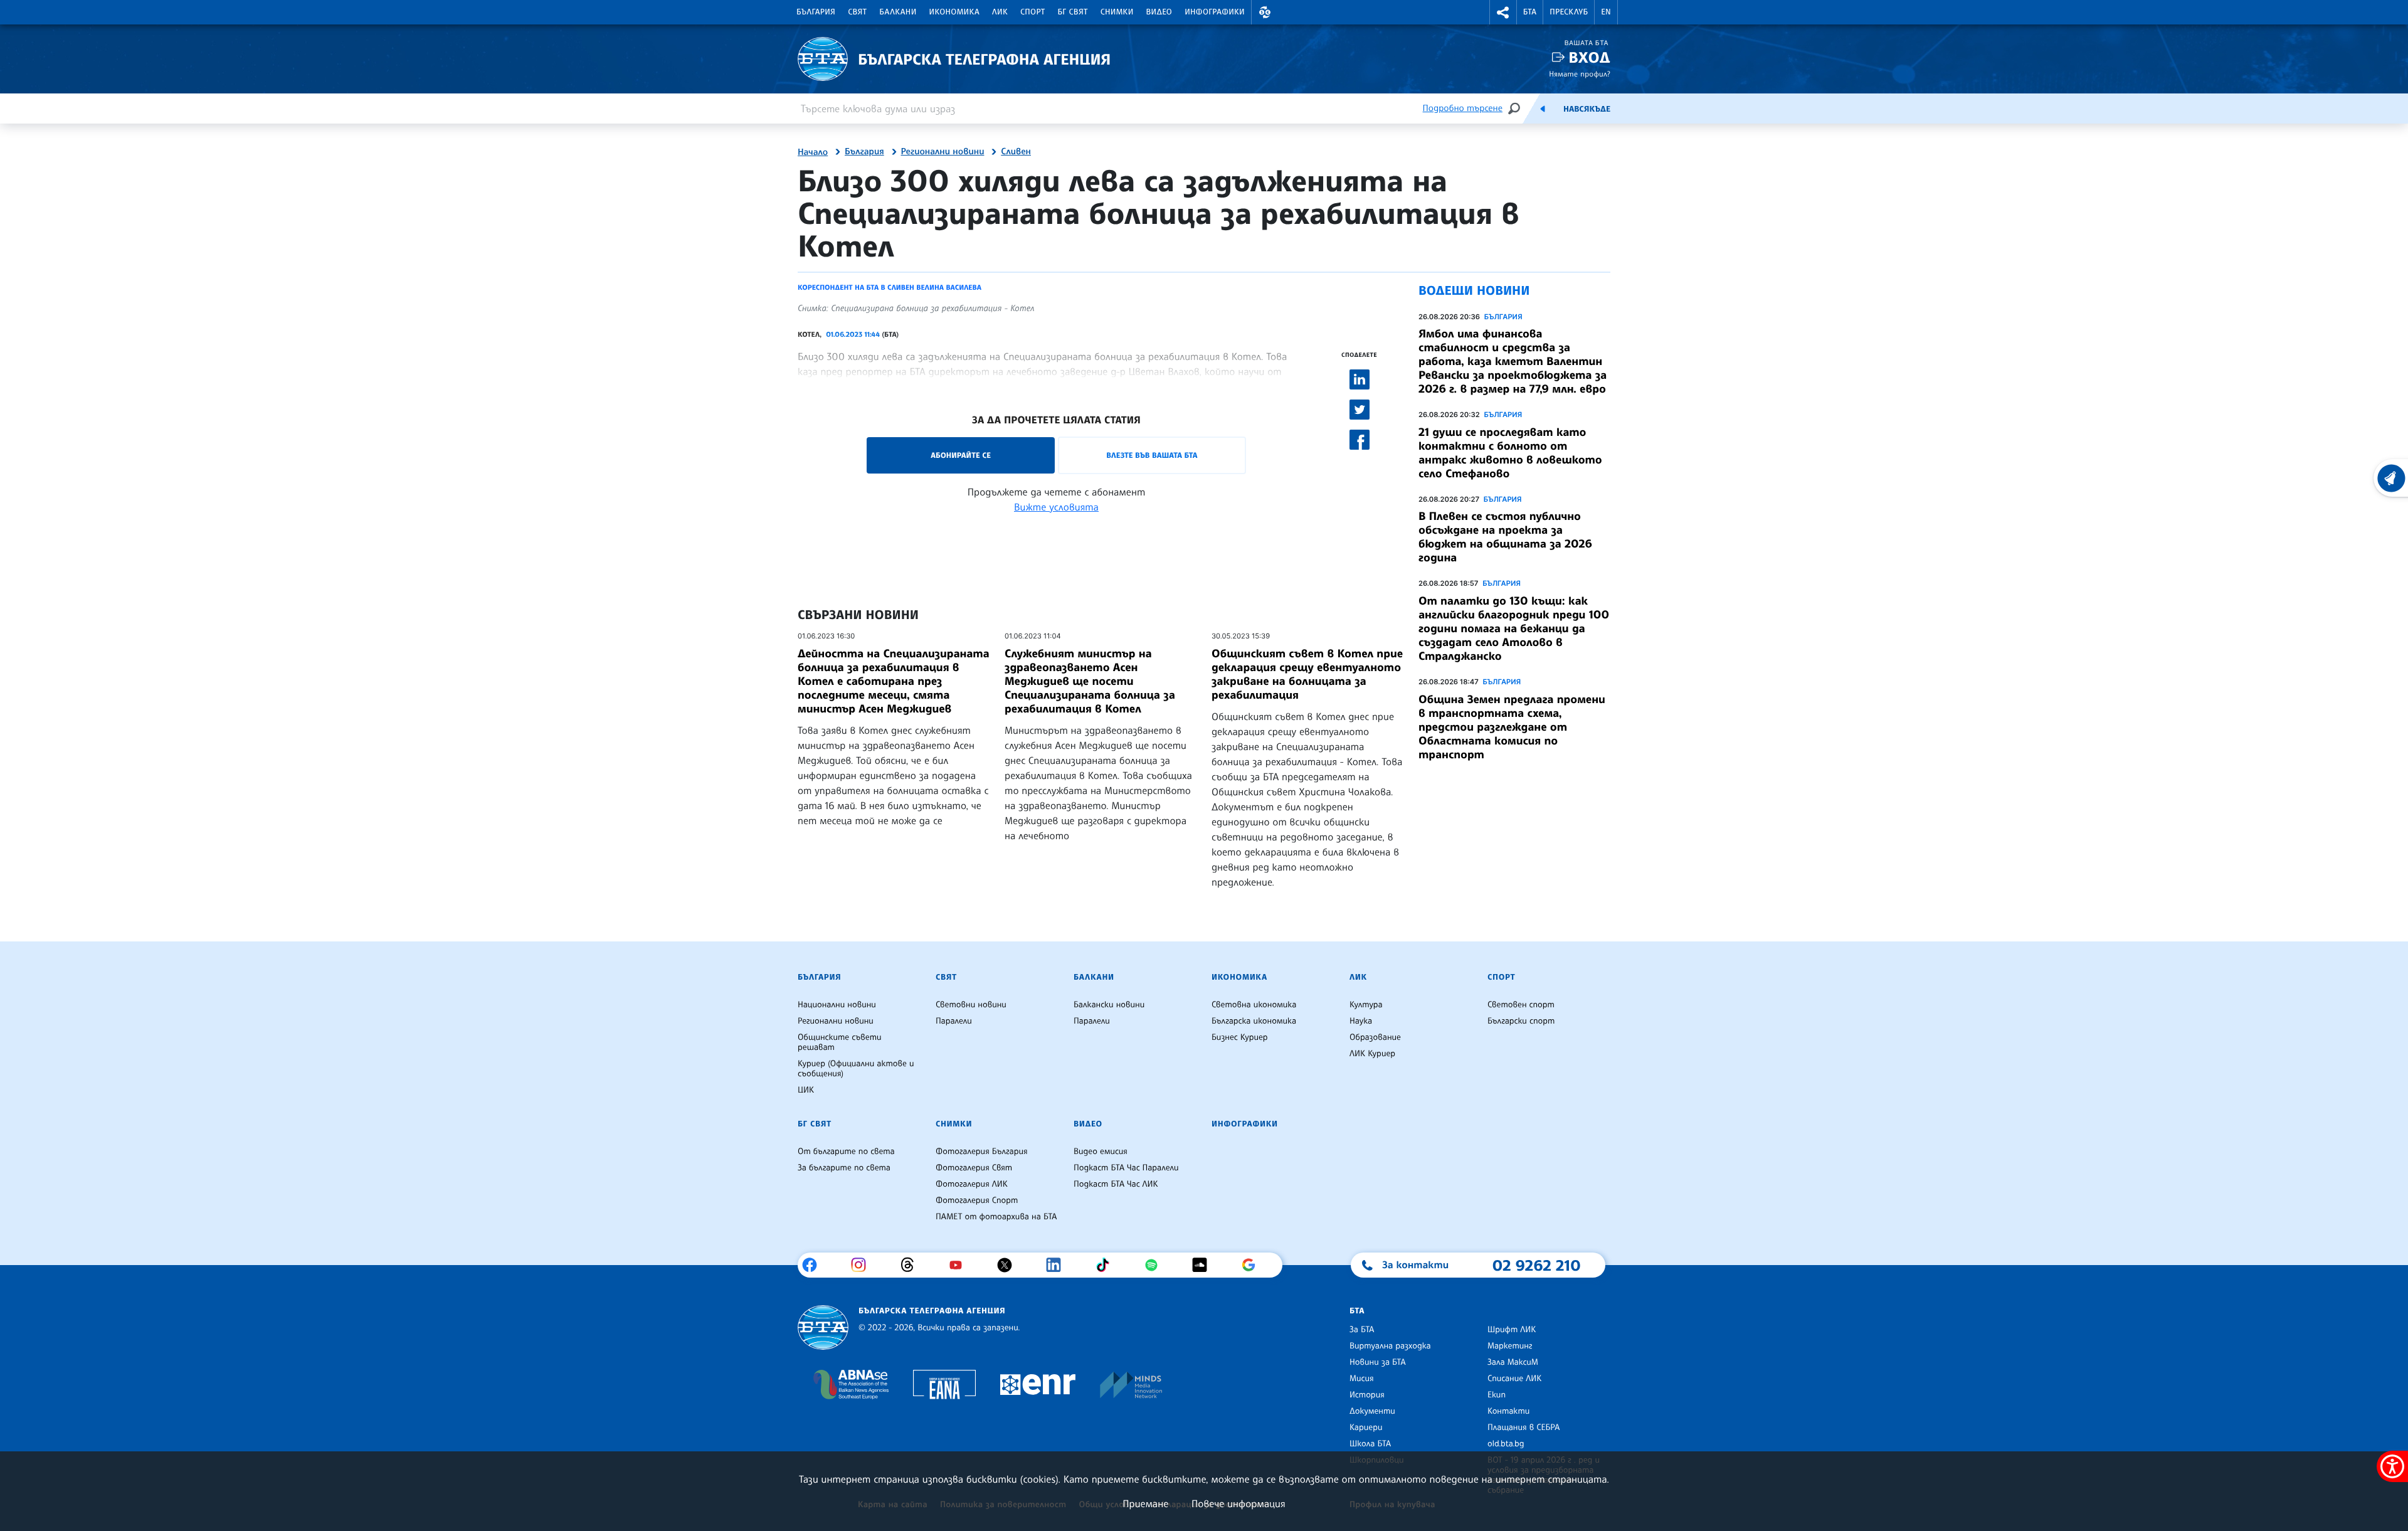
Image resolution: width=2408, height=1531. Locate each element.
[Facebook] (814, 1265)
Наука (1361, 1021)
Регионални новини (943, 152)
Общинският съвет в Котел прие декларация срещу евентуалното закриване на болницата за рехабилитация (1307, 674)
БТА (1530, 12)
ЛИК (1000, 12)
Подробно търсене (1463, 108)
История (1367, 1395)
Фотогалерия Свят (974, 1168)
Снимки (1117, 12)
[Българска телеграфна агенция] (823, 1327)
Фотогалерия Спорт (977, 1200)
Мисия (1362, 1379)
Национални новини (837, 1005)
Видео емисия (1101, 1152)
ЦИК (806, 1090)
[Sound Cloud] (1204, 1265)
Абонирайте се (961, 455)
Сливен (1016, 152)
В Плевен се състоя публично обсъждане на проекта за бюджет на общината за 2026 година (1505, 537)
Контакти (1508, 1411)
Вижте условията (1056, 507)
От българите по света (846, 1152)
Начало (813, 152)
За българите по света (844, 1168)
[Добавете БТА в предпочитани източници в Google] (1253, 1265)
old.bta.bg (1506, 1444)
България (816, 12)
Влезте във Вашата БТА (1152, 455)
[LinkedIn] (1058, 1265)
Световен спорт (1521, 1005)
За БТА (1362, 1330)
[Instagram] (863, 1265)
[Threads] (912, 1265)
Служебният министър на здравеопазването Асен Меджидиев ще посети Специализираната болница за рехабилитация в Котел (1090, 681)
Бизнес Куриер (1240, 1037)
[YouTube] (960, 1265)
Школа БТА (1370, 1444)
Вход (1589, 57)
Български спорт (1521, 1021)
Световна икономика (1254, 1005)
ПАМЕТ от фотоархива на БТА (996, 1217)
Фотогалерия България (982, 1152)
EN (1606, 12)
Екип (1497, 1395)
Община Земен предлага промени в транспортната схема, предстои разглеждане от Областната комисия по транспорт (1512, 727)
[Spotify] (1156, 1265)
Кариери (1366, 1428)
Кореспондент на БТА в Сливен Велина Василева (890, 287)
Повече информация (1238, 1503)
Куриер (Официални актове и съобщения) (856, 1069)
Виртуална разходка (1390, 1346)
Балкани (898, 12)
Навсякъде (1587, 109)
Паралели (954, 1021)
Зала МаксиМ (1513, 1362)
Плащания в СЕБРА (1523, 1428)
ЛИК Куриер (1372, 1054)
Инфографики (1215, 12)
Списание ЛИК (1514, 1379)
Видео (1159, 12)
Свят (857, 12)
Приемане (1145, 1503)
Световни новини (971, 1005)
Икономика (955, 12)
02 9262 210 (1536, 1265)
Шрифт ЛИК (1512, 1330)
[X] (1009, 1265)
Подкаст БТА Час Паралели (1126, 1168)
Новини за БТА (1378, 1362)
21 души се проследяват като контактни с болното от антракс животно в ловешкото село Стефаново (1510, 453)
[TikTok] (1107, 1265)
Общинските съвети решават (840, 1042)
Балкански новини (1109, 1005)
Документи (1372, 1411)
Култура (1366, 1005)
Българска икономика (1254, 1021)
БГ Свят (1073, 12)
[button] (1265, 12)
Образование (1375, 1037)
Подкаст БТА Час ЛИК (1116, 1184)
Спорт (1032, 12)
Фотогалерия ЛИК (972, 1184)
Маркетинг (1510, 1346)
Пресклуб (1569, 12)
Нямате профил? (1580, 74)
